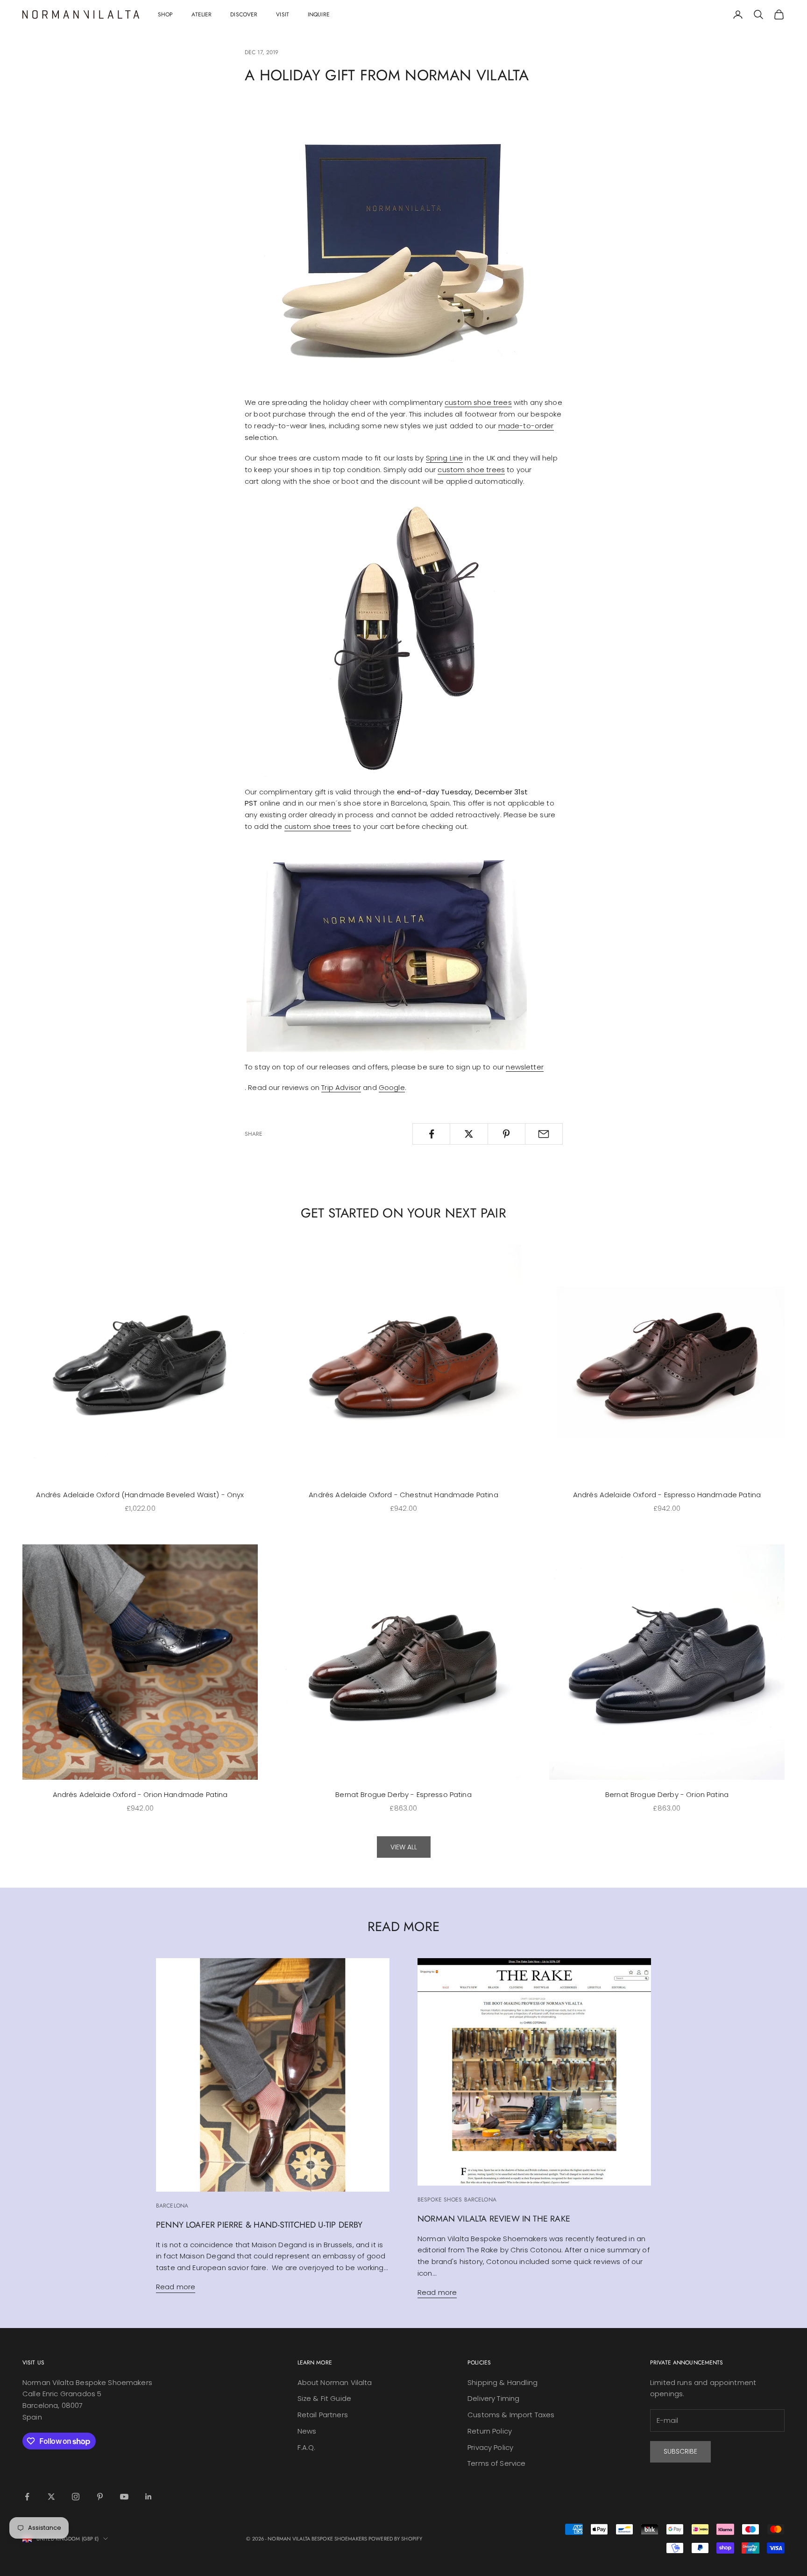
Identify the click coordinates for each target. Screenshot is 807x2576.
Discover (244, 14)
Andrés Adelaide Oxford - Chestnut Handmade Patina (403, 1495)
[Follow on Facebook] (27, 2497)
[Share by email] (544, 1134)
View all (404, 1847)
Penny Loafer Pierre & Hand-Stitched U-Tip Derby (259, 2225)
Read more (176, 2287)
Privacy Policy (490, 2447)
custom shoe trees (478, 402)
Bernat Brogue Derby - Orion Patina (667, 1794)
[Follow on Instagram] (76, 2497)
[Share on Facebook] (431, 1134)
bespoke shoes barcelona (457, 2200)
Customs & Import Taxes (511, 2415)
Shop (165, 14)
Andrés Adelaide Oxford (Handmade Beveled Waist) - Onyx (140, 1495)
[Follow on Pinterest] (100, 2497)
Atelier (202, 14)
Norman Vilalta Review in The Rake (494, 2219)
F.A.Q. (307, 2447)
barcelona (172, 2206)
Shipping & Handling (503, 2382)
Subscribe (680, 2451)
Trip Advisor (341, 1087)
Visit (283, 14)
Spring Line (445, 458)
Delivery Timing (493, 2398)
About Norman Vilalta (335, 2382)
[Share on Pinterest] (506, 1134)
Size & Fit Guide (324, 2398)
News (307, 2431)
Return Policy (490, 2431)
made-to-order (526, 426)
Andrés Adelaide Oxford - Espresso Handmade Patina (667, 1495)
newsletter (525, 1067)
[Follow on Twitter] (51, 2497)
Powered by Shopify (395, 2539)
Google (392, 1087)
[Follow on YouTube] (124, 2497)
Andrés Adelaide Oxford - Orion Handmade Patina (140, 1794)
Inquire (319, 14)
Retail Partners (323, 2415)
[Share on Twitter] (469, 1134)
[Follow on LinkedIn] (149, 2497)
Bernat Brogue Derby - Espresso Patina (403, 1794)
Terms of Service (496, 2463)
